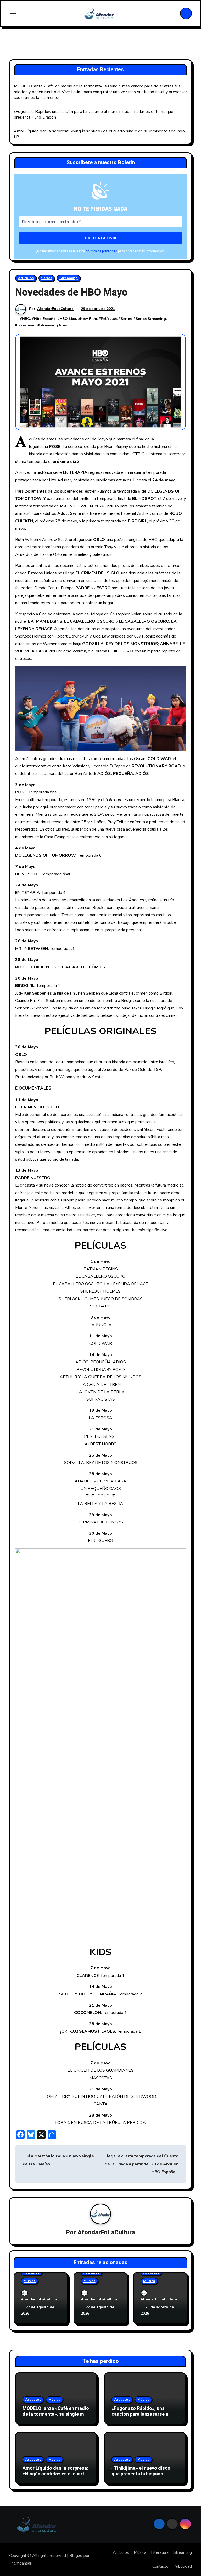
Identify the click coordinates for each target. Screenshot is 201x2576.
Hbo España (45, 319)
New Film (88, 319)
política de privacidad (101, 251)
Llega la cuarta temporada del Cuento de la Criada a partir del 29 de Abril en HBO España (141, 2164)
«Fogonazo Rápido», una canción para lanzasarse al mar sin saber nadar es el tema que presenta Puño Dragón (145, 2417)
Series (47, 278)
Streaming (69, 278)
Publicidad (183, 2566)
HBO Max (68, 319)
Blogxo (76, 2556)
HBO (26, 319)
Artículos (26, 278)
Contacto (160, 2566)
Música (30, 2281)
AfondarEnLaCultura (55, 309)
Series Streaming (151, 319)
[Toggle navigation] (13, 14)
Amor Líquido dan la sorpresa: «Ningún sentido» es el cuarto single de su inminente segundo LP (55, 2477)
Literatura (160, 2552)
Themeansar (20, 2563)
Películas (109, 319)
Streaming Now (53, 325)
